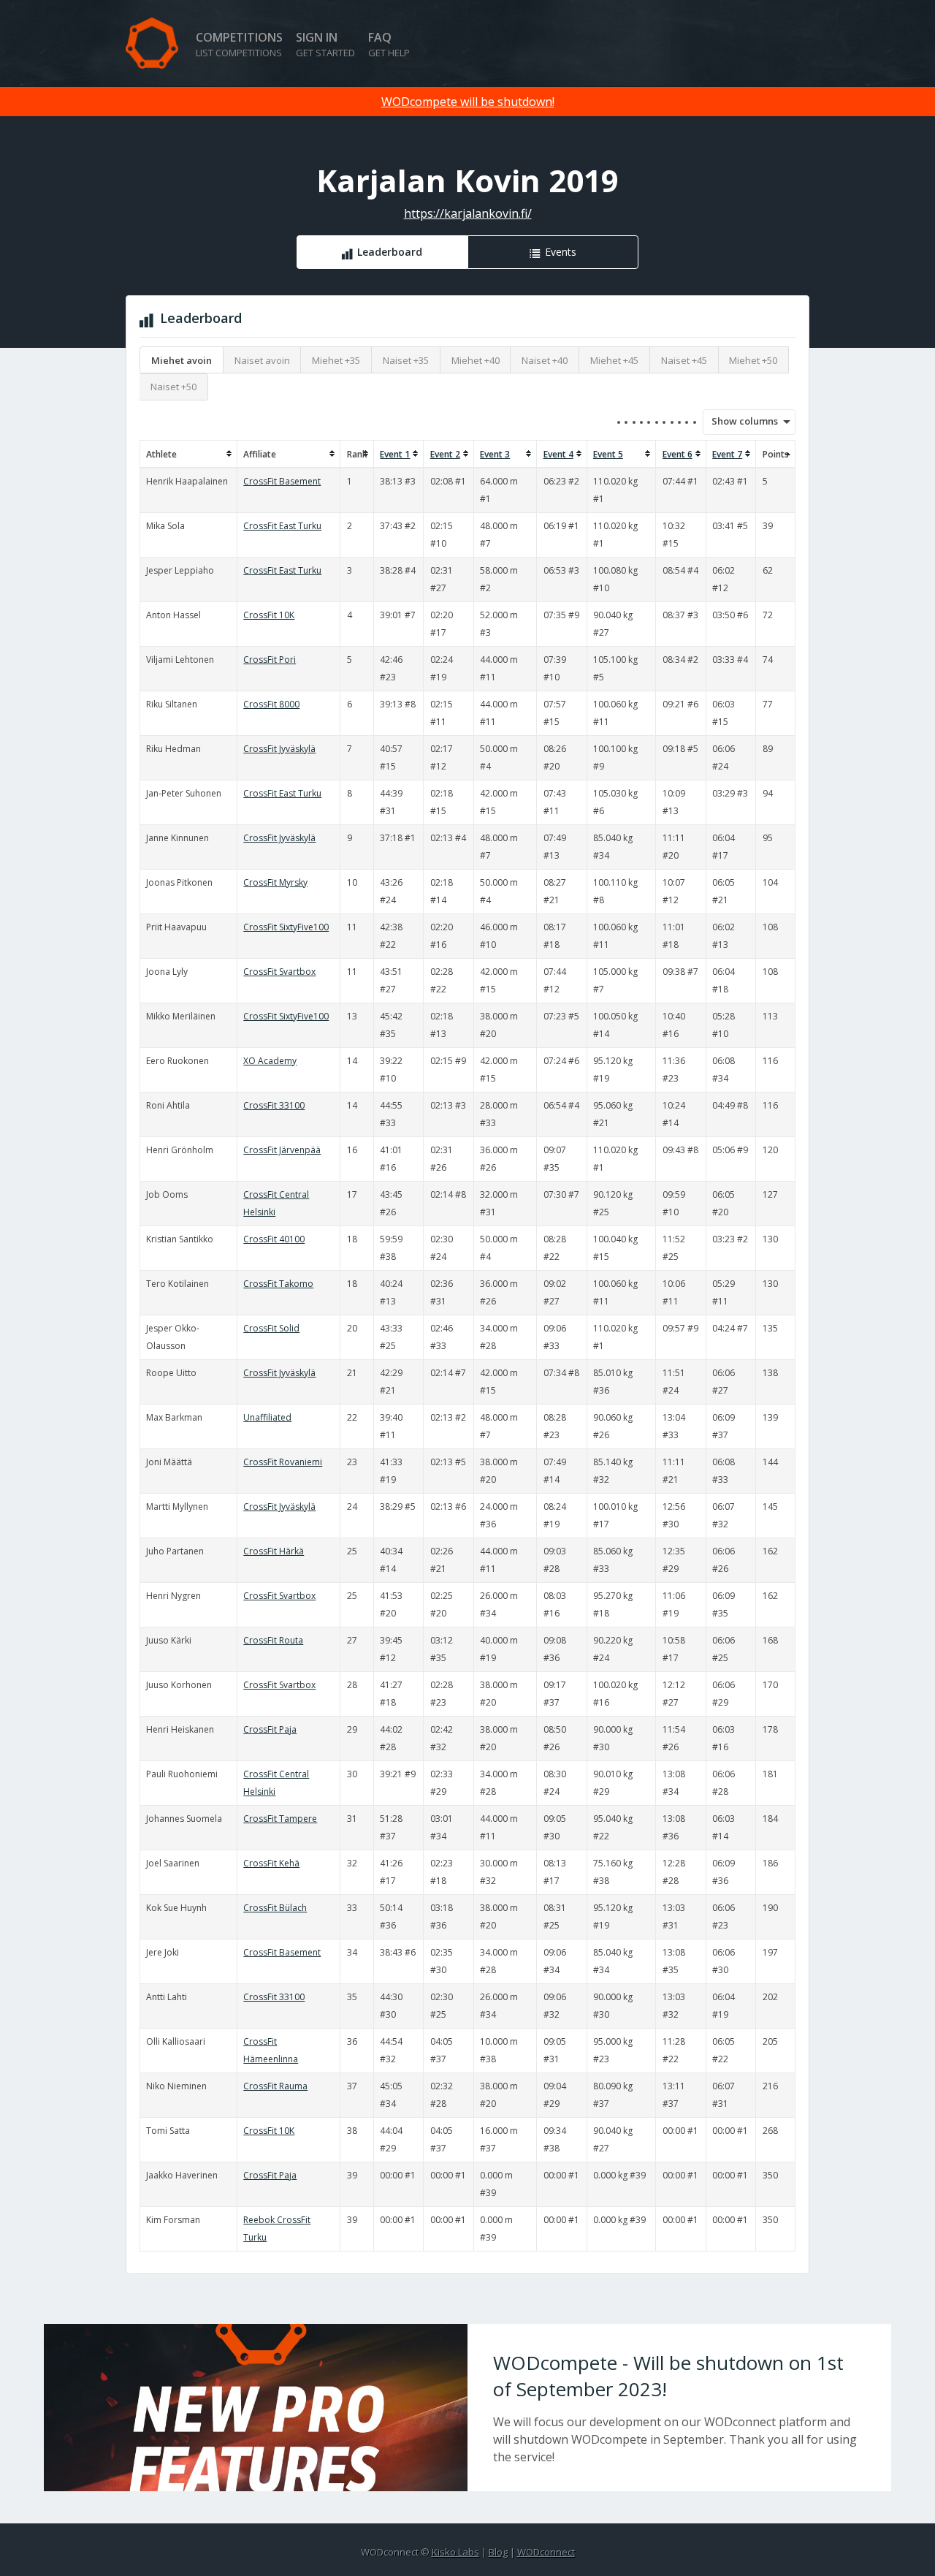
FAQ (389, 44)
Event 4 (558, 454)
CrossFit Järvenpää (282, 1150)
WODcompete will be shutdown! (468, 102)
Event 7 (727, 454)
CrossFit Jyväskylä (279, 749)
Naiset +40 (545, 360)
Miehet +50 (753, 360)
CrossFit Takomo (278, 1284)
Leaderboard (390, 252)
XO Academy (270, 1061)
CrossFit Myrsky (275, 882)
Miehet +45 (614, 360)
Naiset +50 (173, 387)
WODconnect (546, 2552)
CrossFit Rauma (275, 2086)
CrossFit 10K (269, 615)
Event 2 (445, 454)
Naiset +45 (684, 360)
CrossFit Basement (282, 481)
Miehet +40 (476, 360)
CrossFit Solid (271, 1328)
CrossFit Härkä (274, 1551)
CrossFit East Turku (282, 526)
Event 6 (678, 454)
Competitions (239, 44)
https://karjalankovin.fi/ (468, 213)
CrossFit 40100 (274, 1239)
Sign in (325, 44)
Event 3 (495, 454)
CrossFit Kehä (271, 1863)
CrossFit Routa (273, 1640)
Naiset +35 (406, 360)
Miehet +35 (336, 360)
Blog (498, 2552)
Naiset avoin (262, 360)
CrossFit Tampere (280, 1819)
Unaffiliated (267, 1417)
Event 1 (395, 454)
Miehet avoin (182, 360)
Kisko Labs (455, 2552)
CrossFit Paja (270, 1729)
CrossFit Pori (270, 660)
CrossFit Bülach (275, 1908)
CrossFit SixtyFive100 (286, 927)
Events (561, 252)
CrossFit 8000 (271, 704)
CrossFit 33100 (274, 1105)
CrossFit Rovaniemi (283, 1462)
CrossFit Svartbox (279, 972)
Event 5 (608, 454)
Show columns (740, 421)
